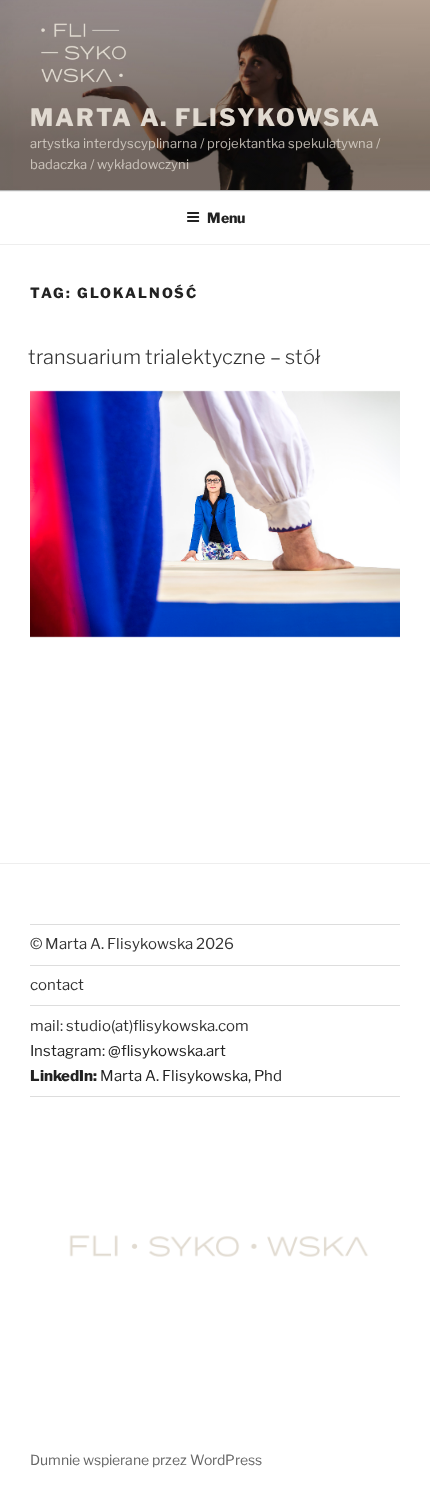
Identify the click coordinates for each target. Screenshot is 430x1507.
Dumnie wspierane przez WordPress (146, 1459)
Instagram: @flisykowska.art (128, 1051)
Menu (226, 217)
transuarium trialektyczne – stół (174, 357)
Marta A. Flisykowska (205, 117)
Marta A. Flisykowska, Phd (191, 1076)
